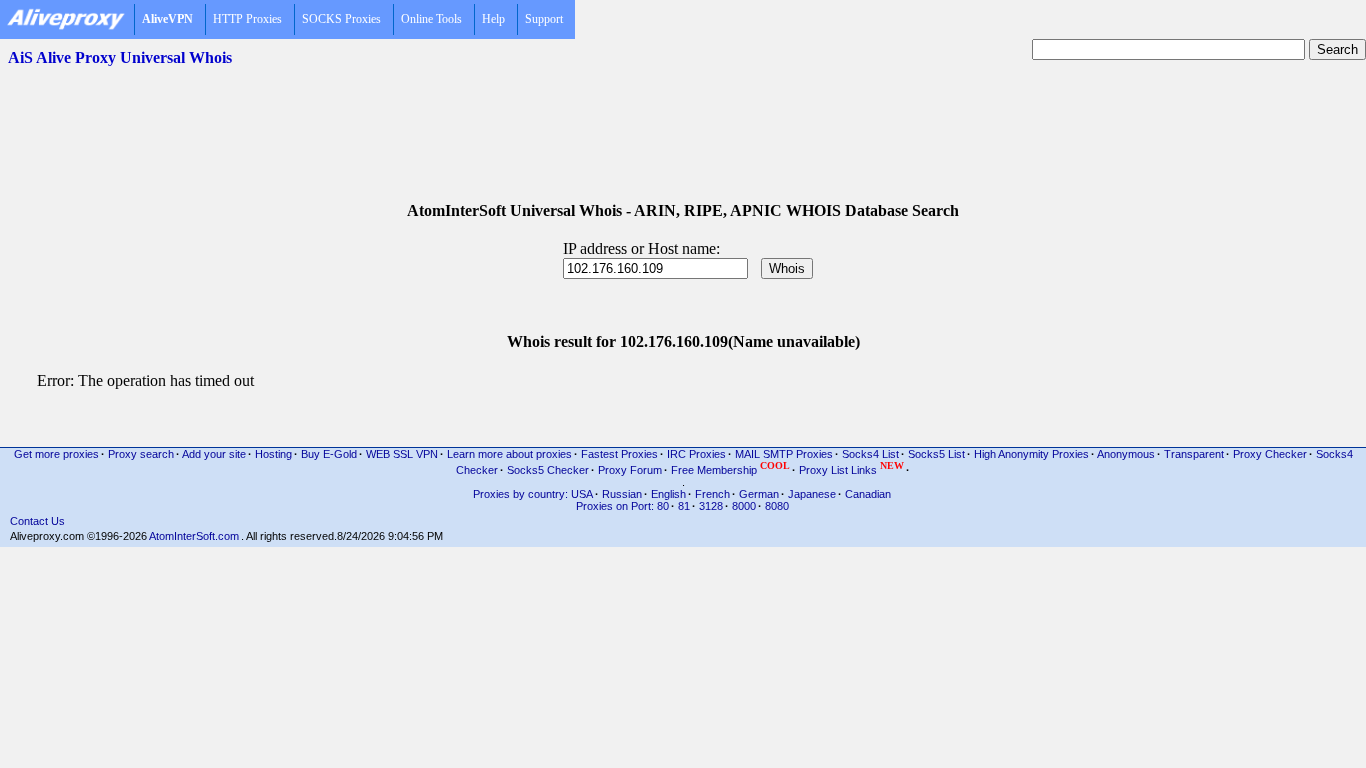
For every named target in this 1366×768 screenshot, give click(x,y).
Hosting (273, 454)
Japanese (812, 494)
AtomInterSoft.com (194, 536)
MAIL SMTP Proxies (784, 454)
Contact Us (37, 521)
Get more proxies (56, 454)
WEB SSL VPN (402, 454)
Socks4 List (870, 454)
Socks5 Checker (548, 470)
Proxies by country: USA (533, 494)
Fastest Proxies (619, 454)
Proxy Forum (630, 470)
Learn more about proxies (509, 454)
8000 (744, 506)
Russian (622, 494)
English (668, 494)
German (759, 494)
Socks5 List (936, 454)
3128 (711, 506)
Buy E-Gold (329, 454)
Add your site (214, 454)
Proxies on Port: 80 (622, 506)
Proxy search (141, 454)
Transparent (1194, 454)
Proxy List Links (851, 468)
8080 (777, 506)
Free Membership (730, 468)
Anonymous (1126, 454)
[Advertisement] (683, 121)
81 (684, 506)
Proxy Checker (1270, 454)
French (712, 494)
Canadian (868, 494)
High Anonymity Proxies (1031, 454)
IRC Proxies (696, 454)
